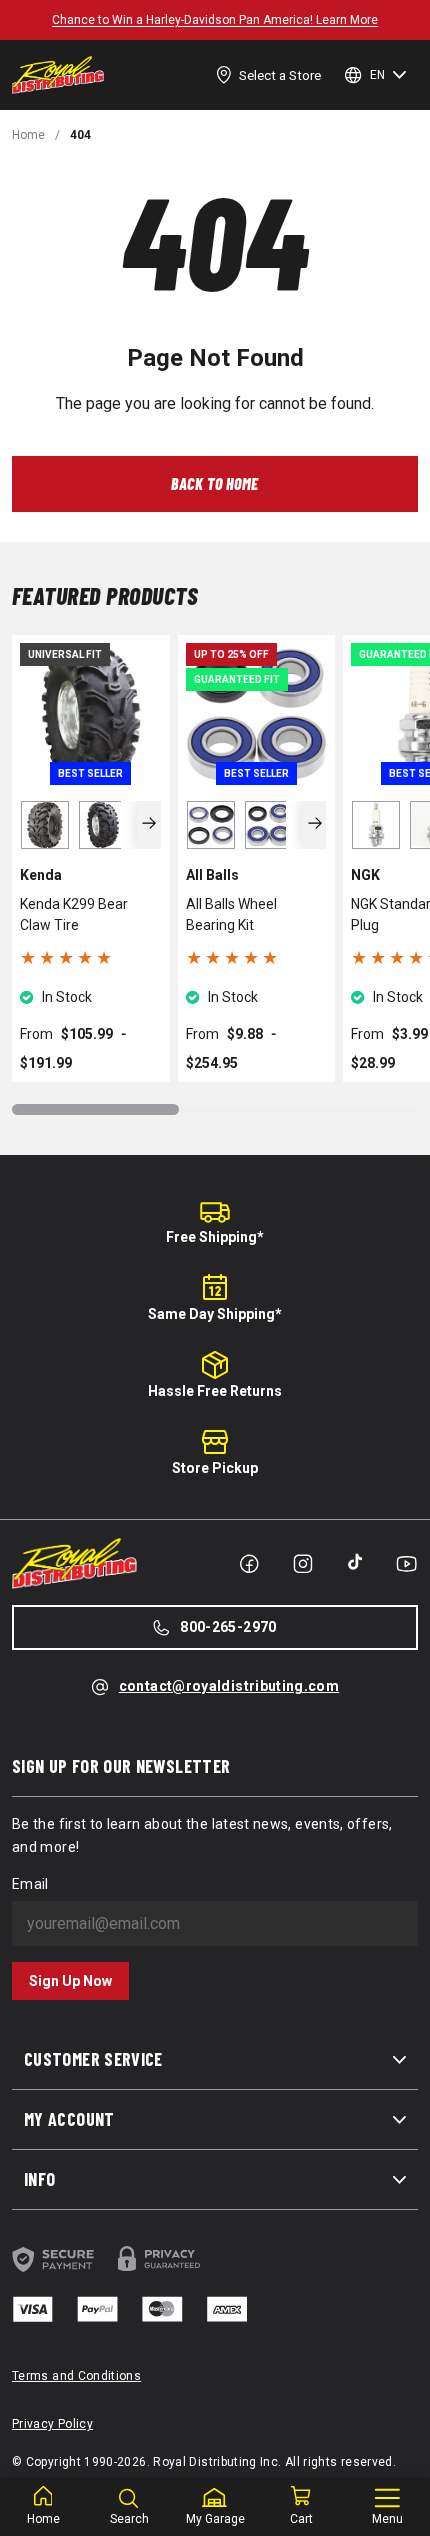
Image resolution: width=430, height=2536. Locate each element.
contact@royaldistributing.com (229, 1686)
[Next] (149, 825)
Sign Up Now (70, 1981)
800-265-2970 (228, 1627)
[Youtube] (406, 1564)
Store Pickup (215, 1468)
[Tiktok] (355, 1562)
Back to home (215, 483)
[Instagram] (303, 1564)
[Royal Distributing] (58, 75)
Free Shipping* (215, 1237)
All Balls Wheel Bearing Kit (231, 914)
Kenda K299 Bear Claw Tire (74, 914)
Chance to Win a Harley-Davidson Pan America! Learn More (215, 20)
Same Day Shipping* (215, 1314)
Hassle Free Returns (215, 1391)
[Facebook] (249, 1564)
